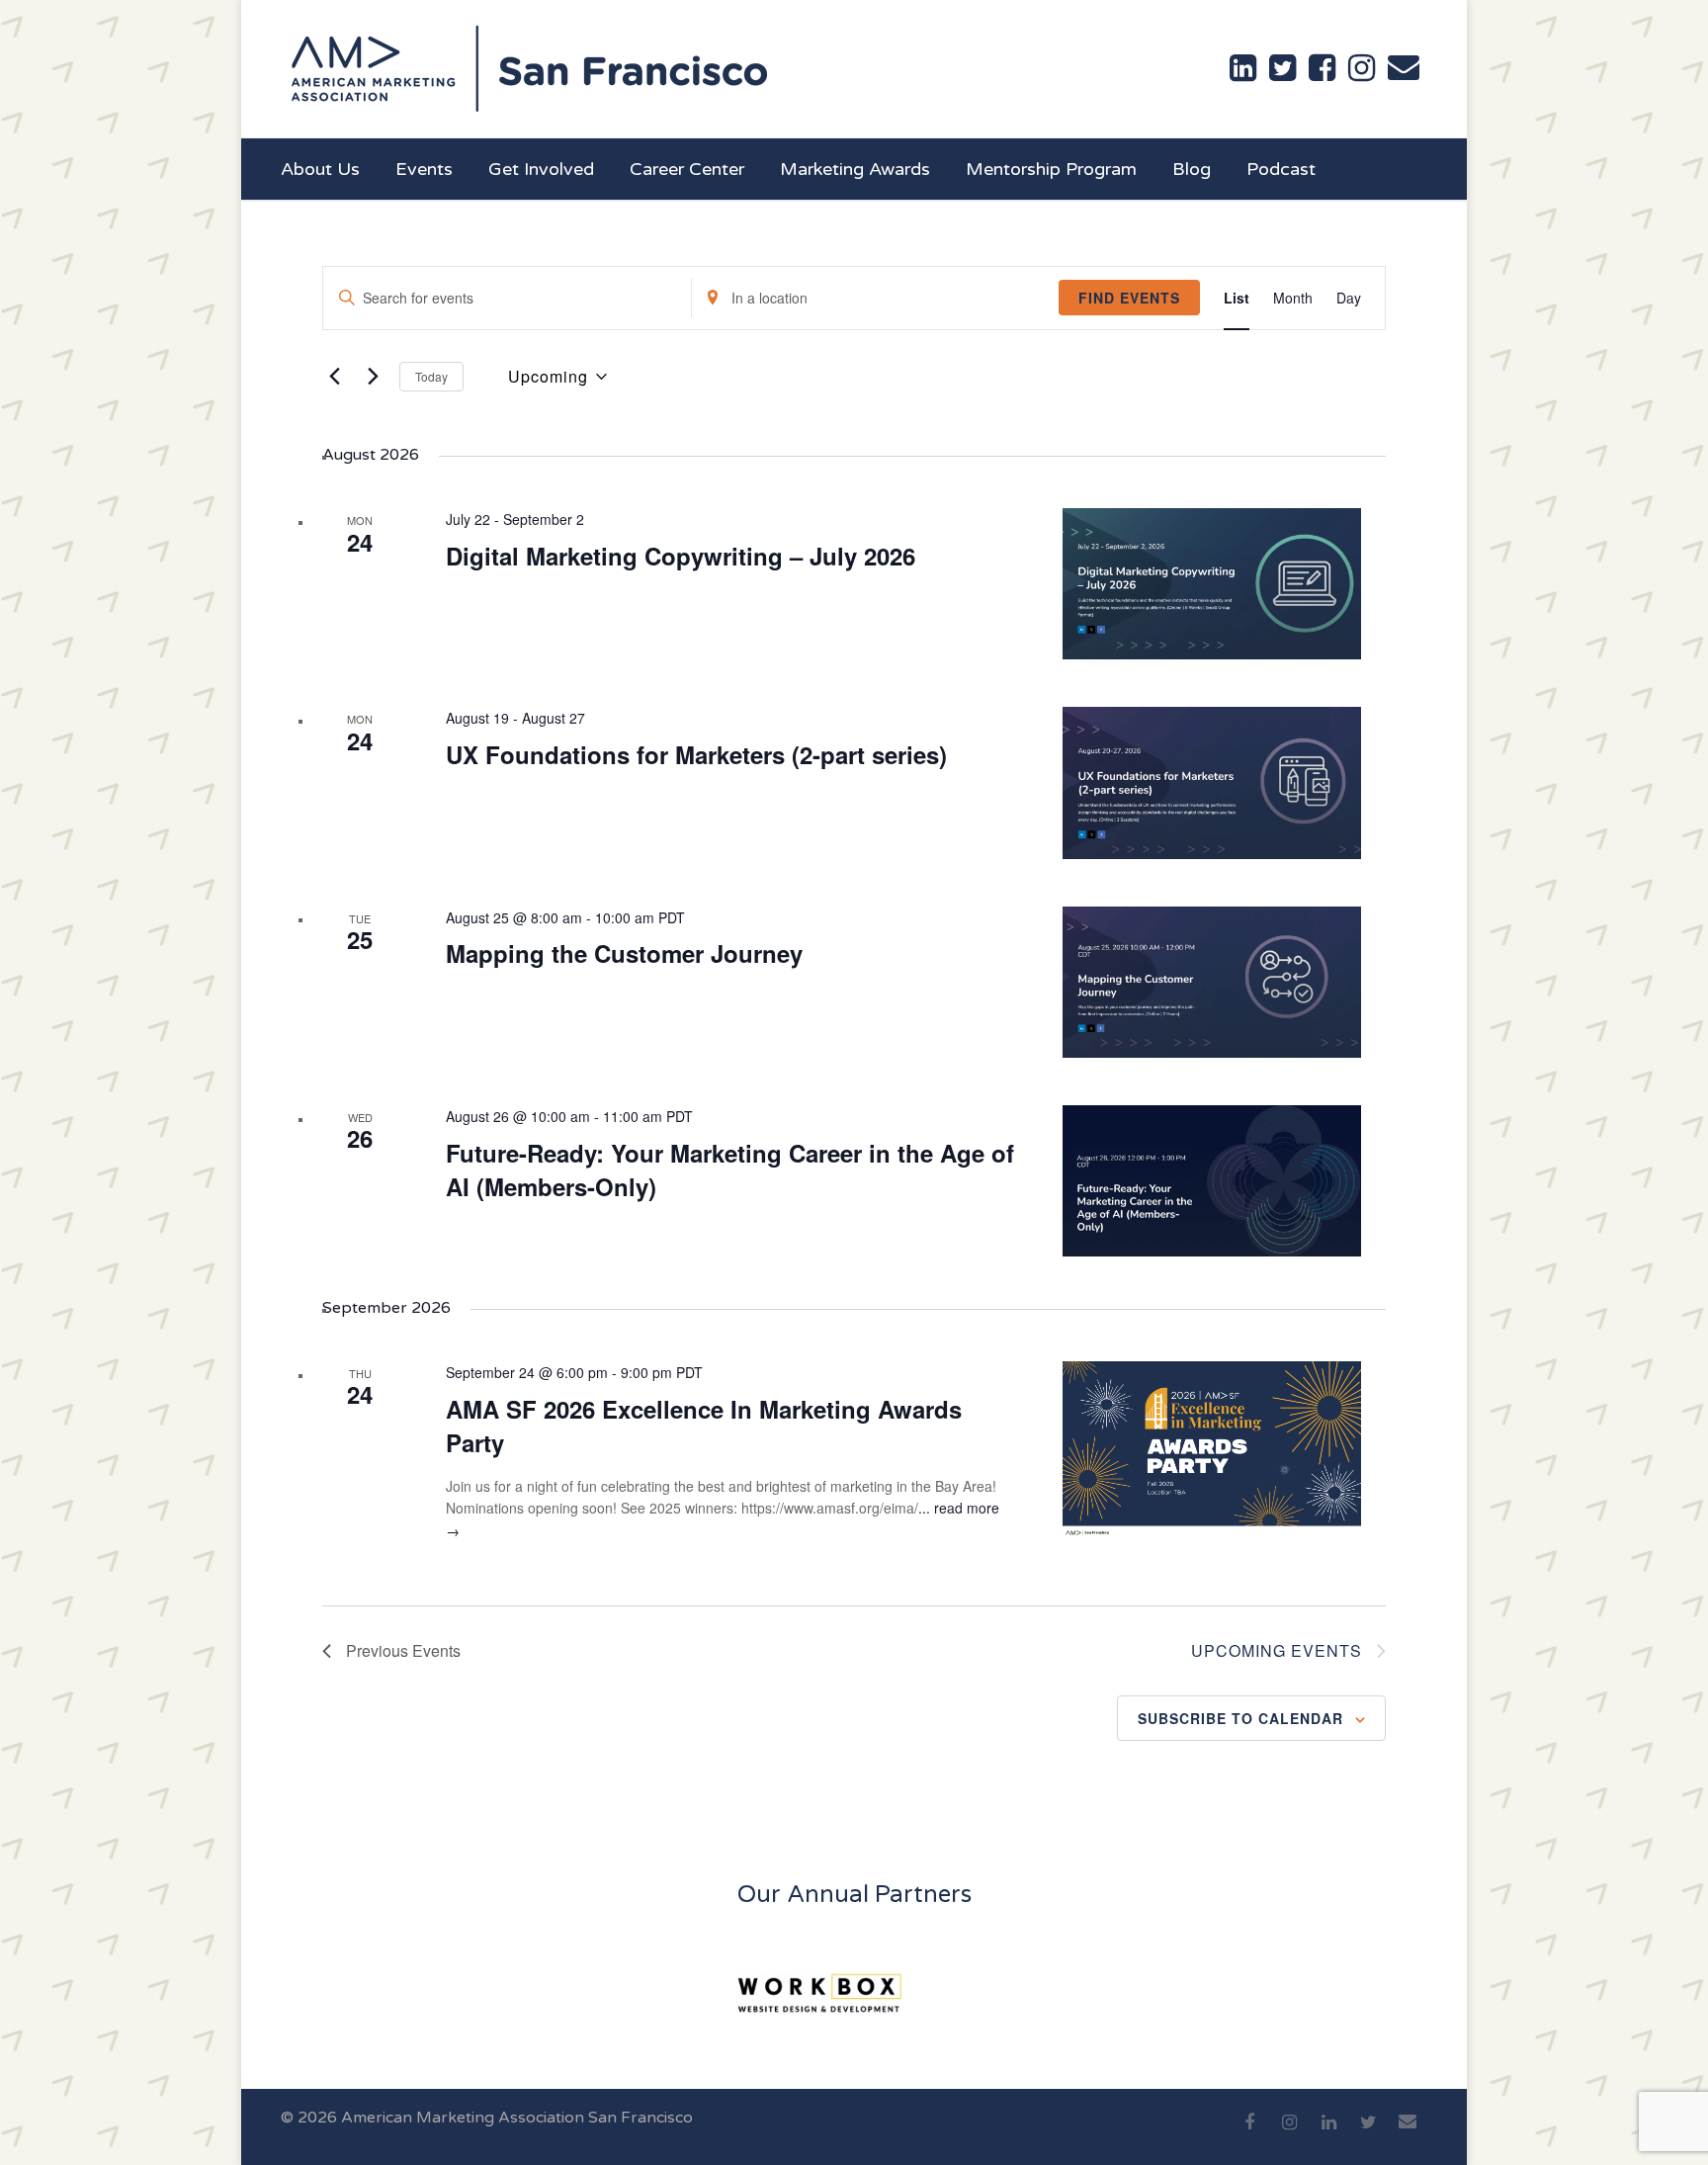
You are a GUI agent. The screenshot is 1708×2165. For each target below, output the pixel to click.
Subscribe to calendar (1240, 1718)
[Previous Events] (334, 377)
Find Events (1129, 298)
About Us (320, 169)
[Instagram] (1289, 2133)
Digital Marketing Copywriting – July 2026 (681, 556)
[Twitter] (1368, 2133)
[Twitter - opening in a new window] (1282, 68)
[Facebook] (1249, 2133)
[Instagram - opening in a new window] (1362, 68)
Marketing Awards (855, 169)
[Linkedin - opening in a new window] (1243, 68)
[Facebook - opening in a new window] (1322, 68)
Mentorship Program (1051, 169)
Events (424, 169)
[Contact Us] (1404, 67)
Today (431, 376)
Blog (1192, 169)
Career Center (687, 169)
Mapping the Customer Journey (624, 953)
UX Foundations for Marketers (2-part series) (696, 754)
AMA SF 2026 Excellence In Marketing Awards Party (704, 1426)
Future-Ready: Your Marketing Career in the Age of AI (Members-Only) (730, 1169)
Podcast (1281, 169)
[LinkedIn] (1328, 2133)
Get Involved (541, 169)
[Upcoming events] (373, 377)
